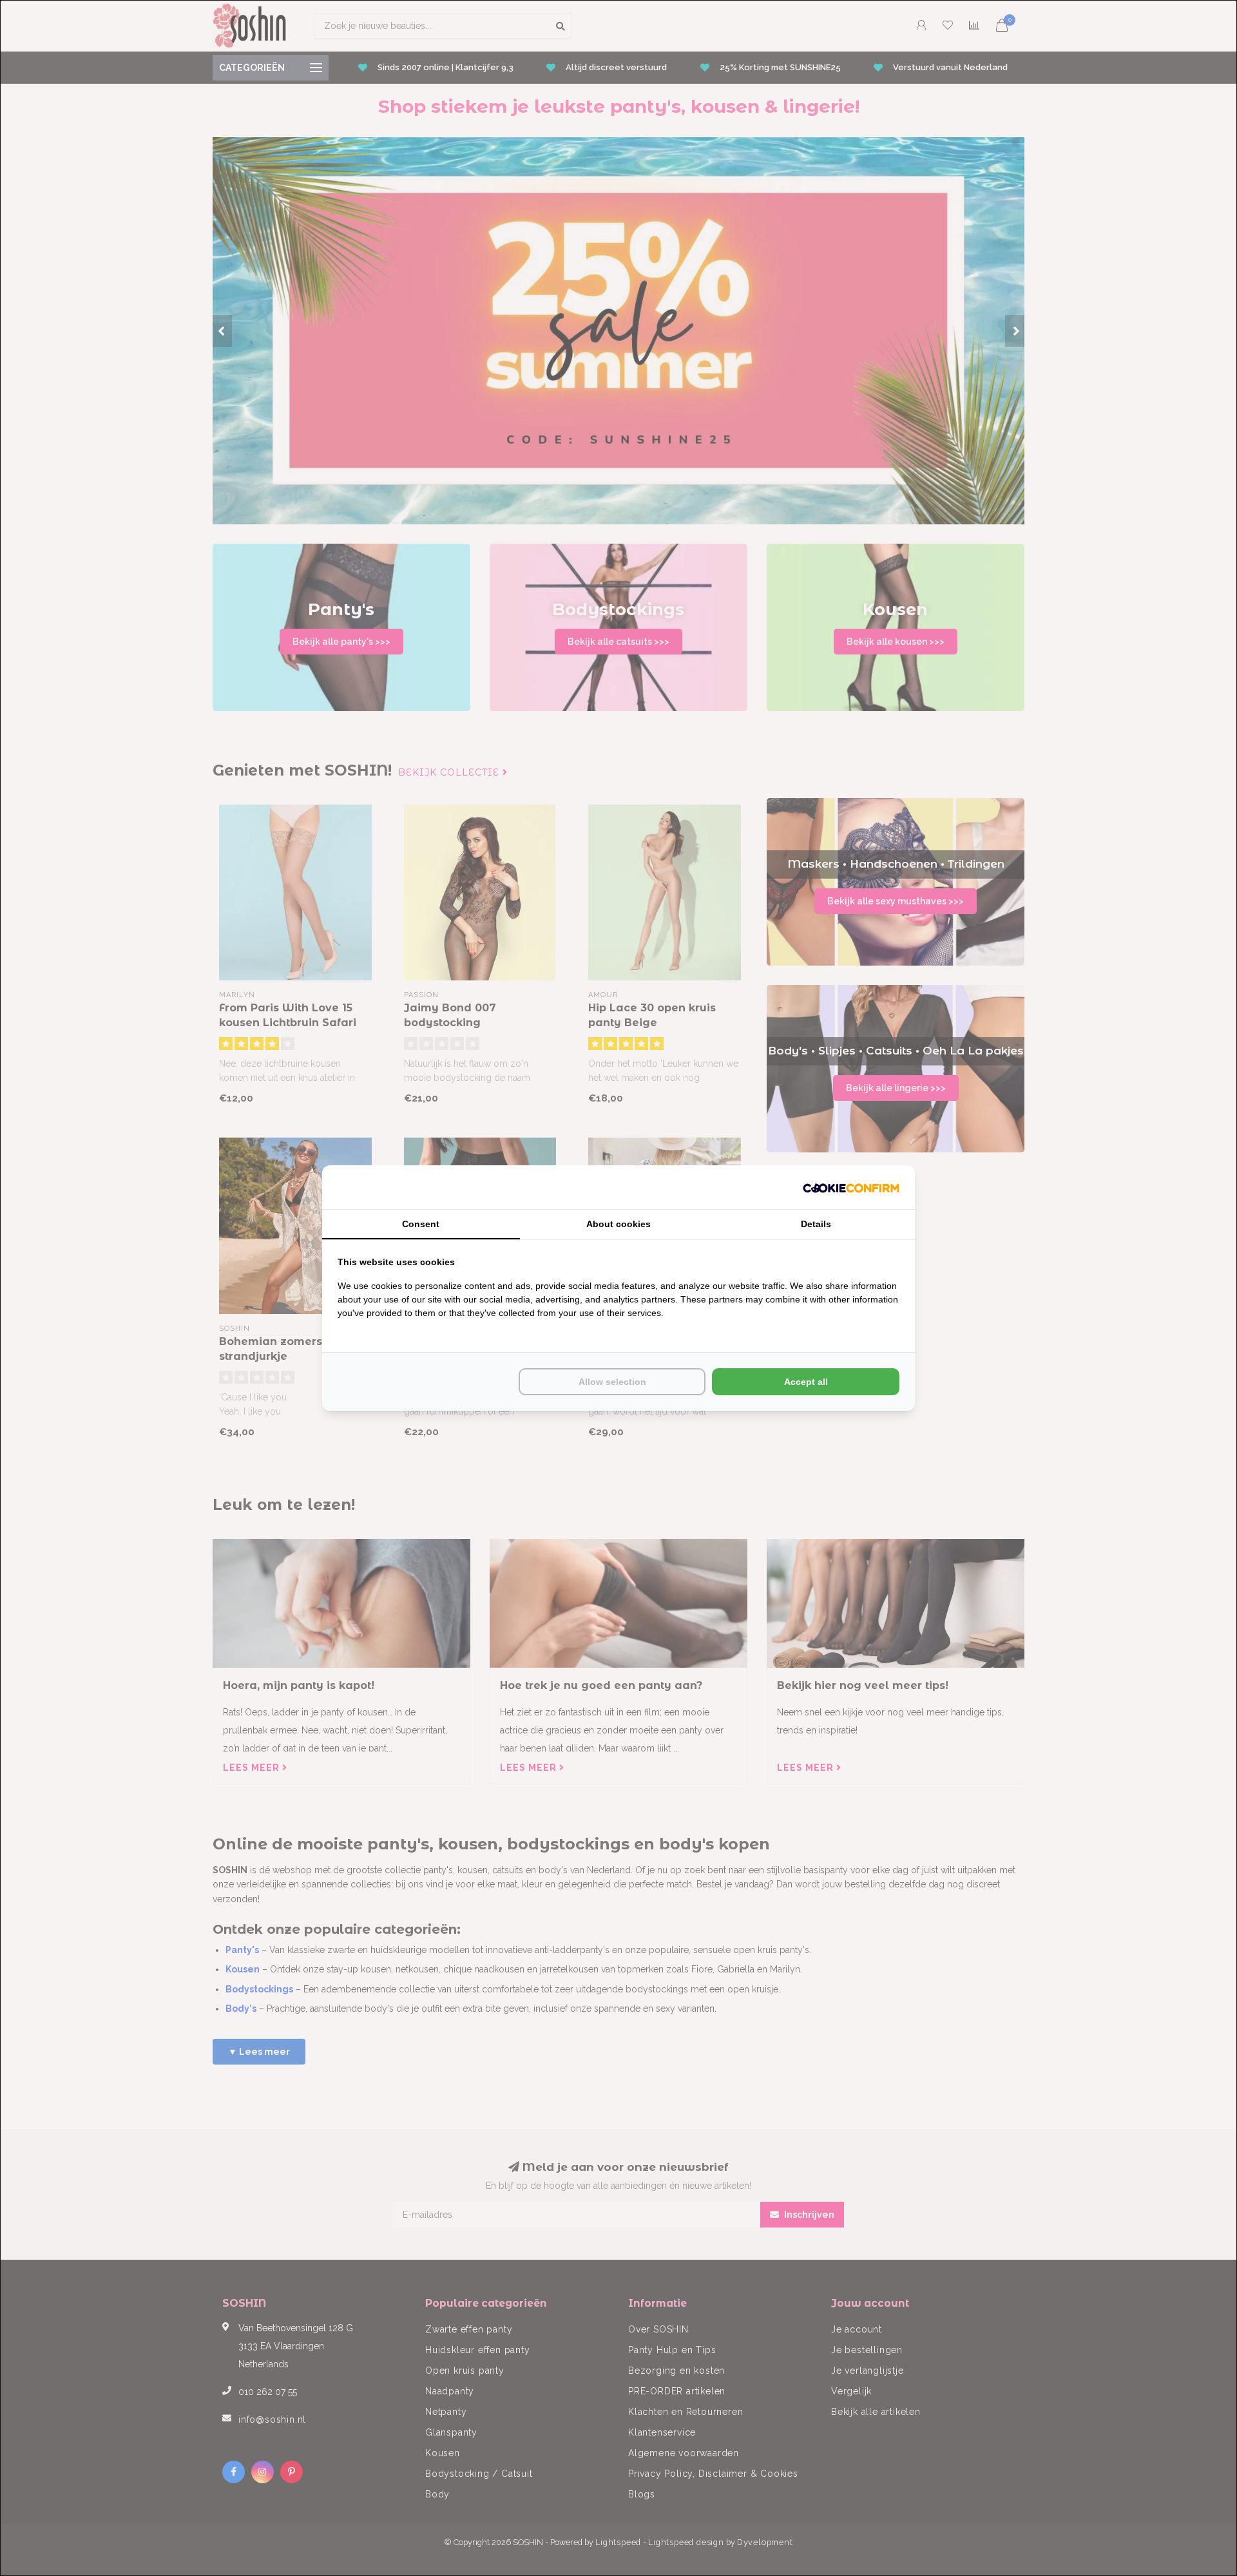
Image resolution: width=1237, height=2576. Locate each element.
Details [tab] (816, 1224)
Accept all (806, 1382)
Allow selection (612, 1382)
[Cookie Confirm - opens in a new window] (851, 1187)
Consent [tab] (421, 1224)
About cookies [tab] (618, 1224)
